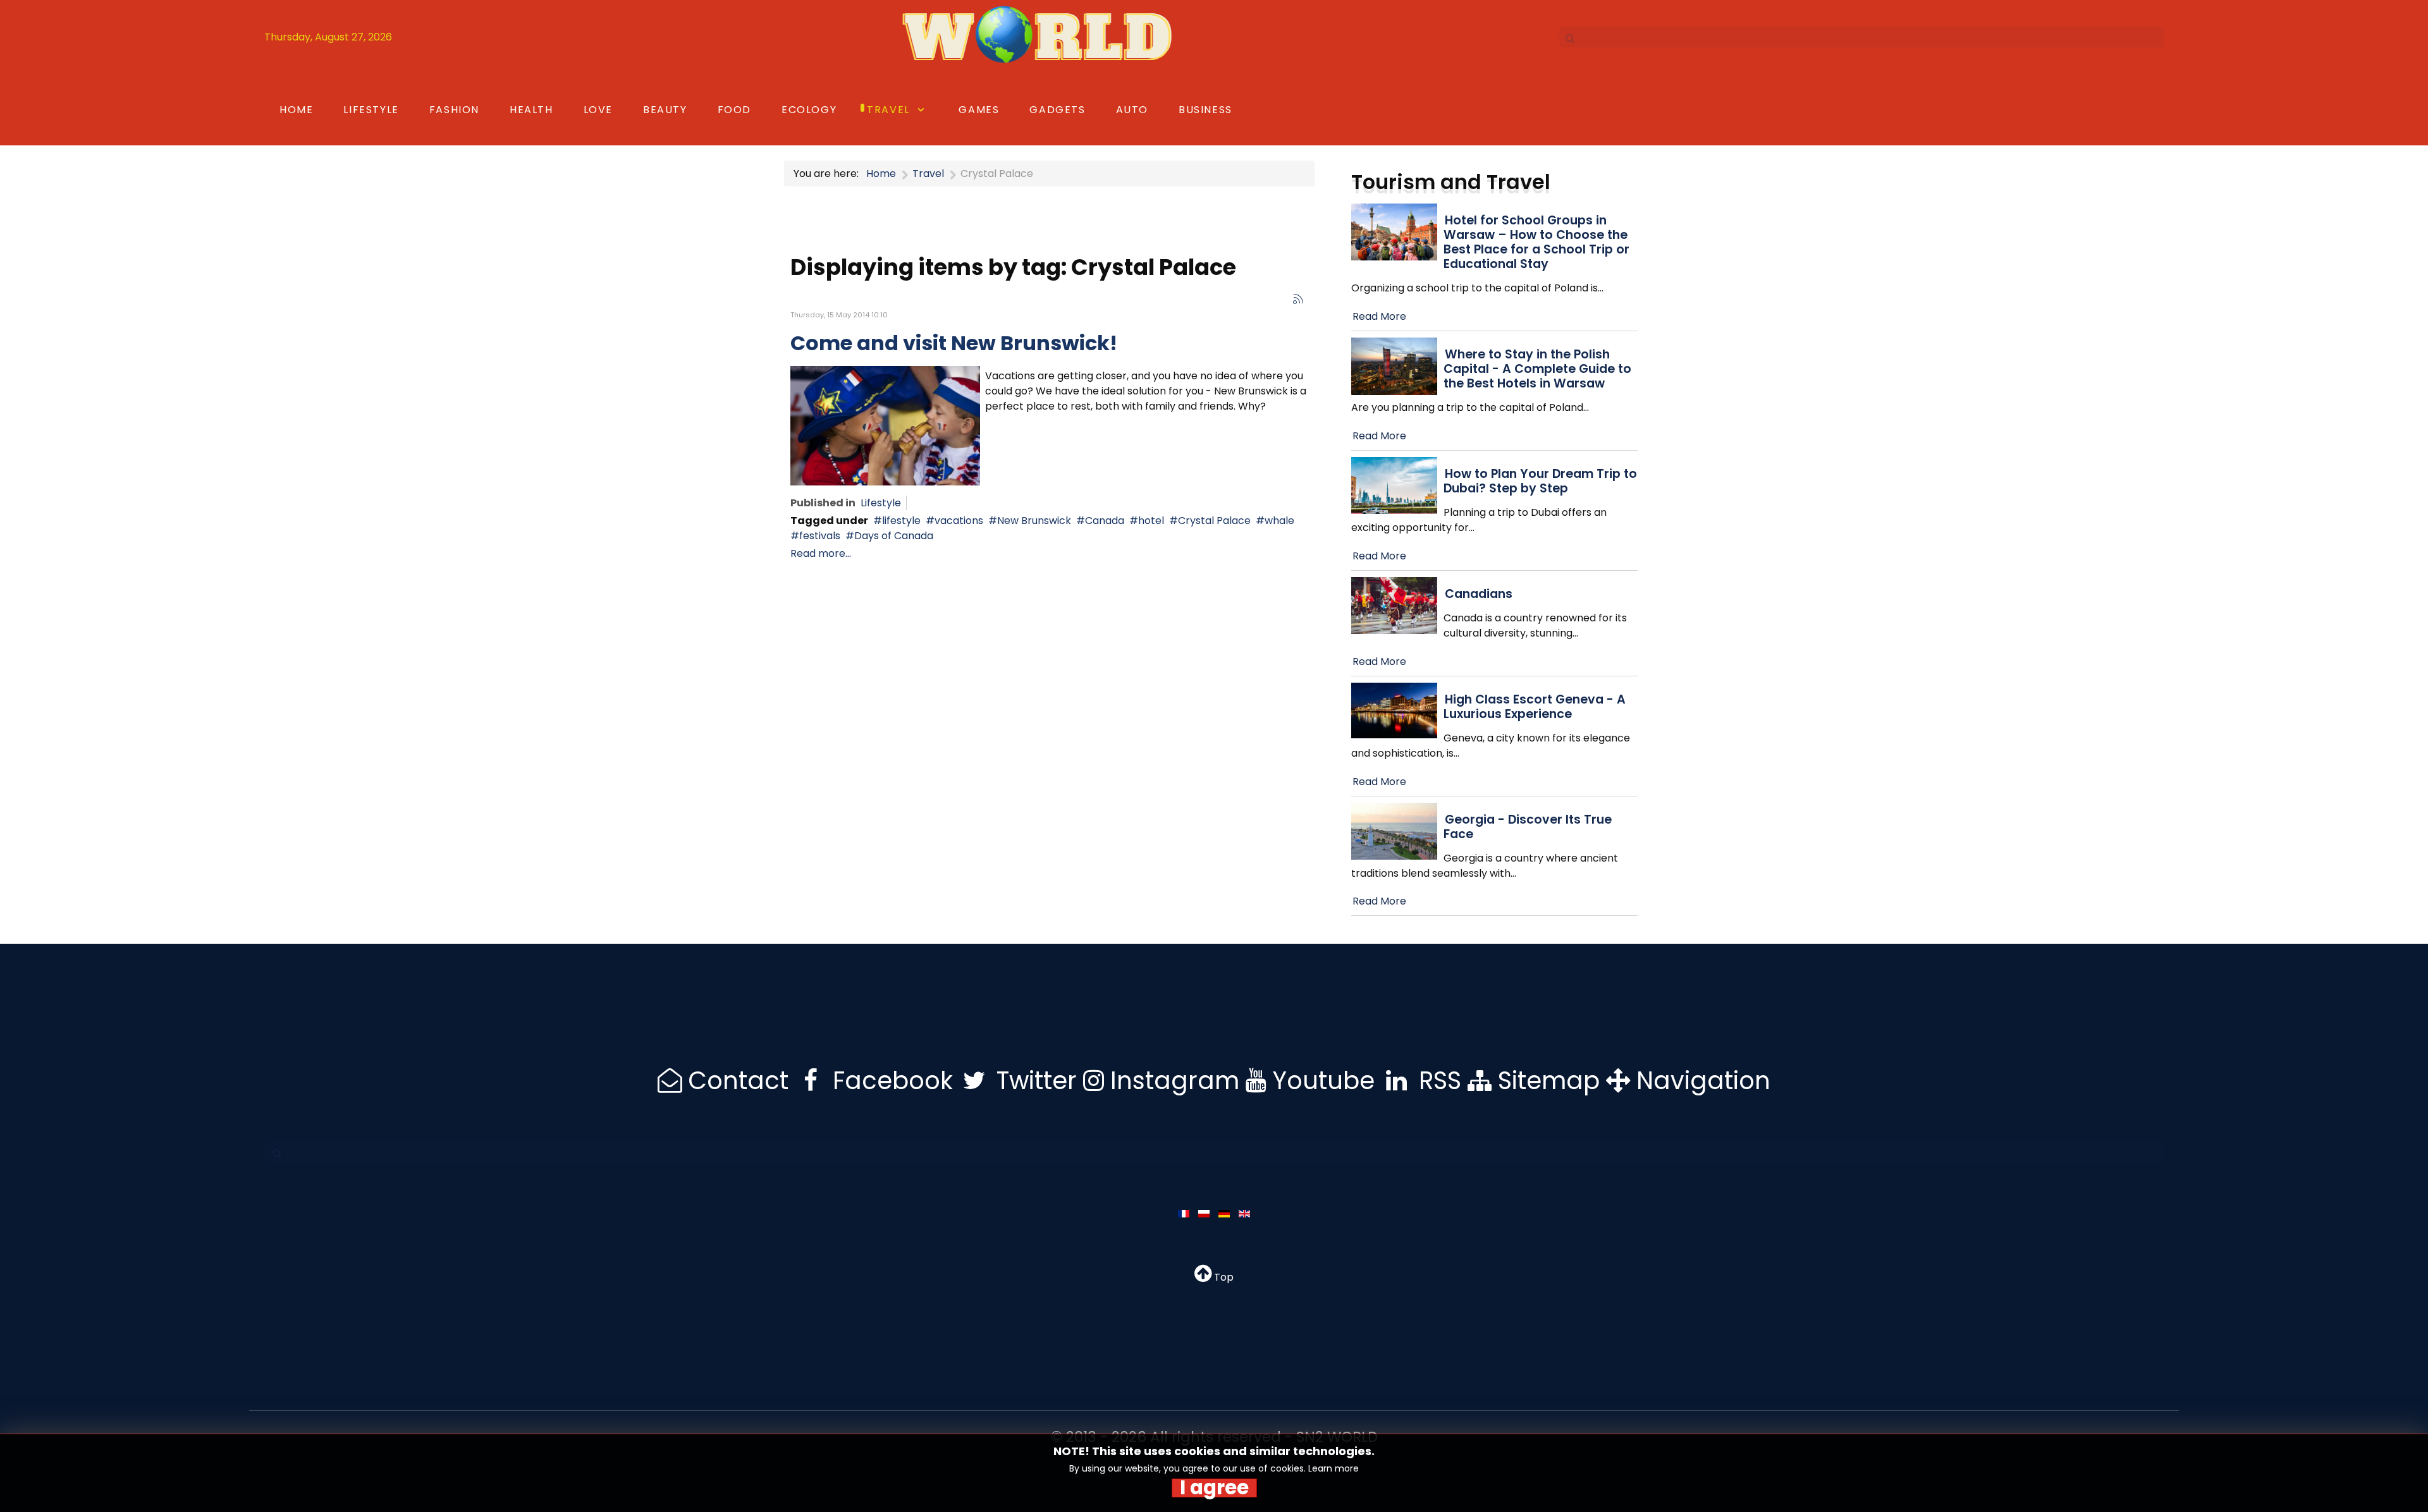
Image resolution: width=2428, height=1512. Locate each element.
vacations (959, 521)
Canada (1105, 521)
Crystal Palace (1214, 521)
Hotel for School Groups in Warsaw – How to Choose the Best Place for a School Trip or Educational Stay (1536, 242)
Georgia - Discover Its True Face (1528, 827)
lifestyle (901, 521)
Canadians (1479, 594)
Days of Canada (894, 536)
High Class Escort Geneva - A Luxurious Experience (1535, 707)
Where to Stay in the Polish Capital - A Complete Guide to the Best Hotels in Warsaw (1537, 369)
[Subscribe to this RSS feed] (1298, 299)
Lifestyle (881, 503)
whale (1279, 521)
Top (1223, 1277)
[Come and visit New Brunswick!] (885, 425)
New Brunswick (1034, 521)
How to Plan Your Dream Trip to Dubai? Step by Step (1540, 481)
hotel (1151, 521)
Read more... (821, 553)
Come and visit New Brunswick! (954, 343)
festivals (820, 536)
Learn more (1334, 1468)
